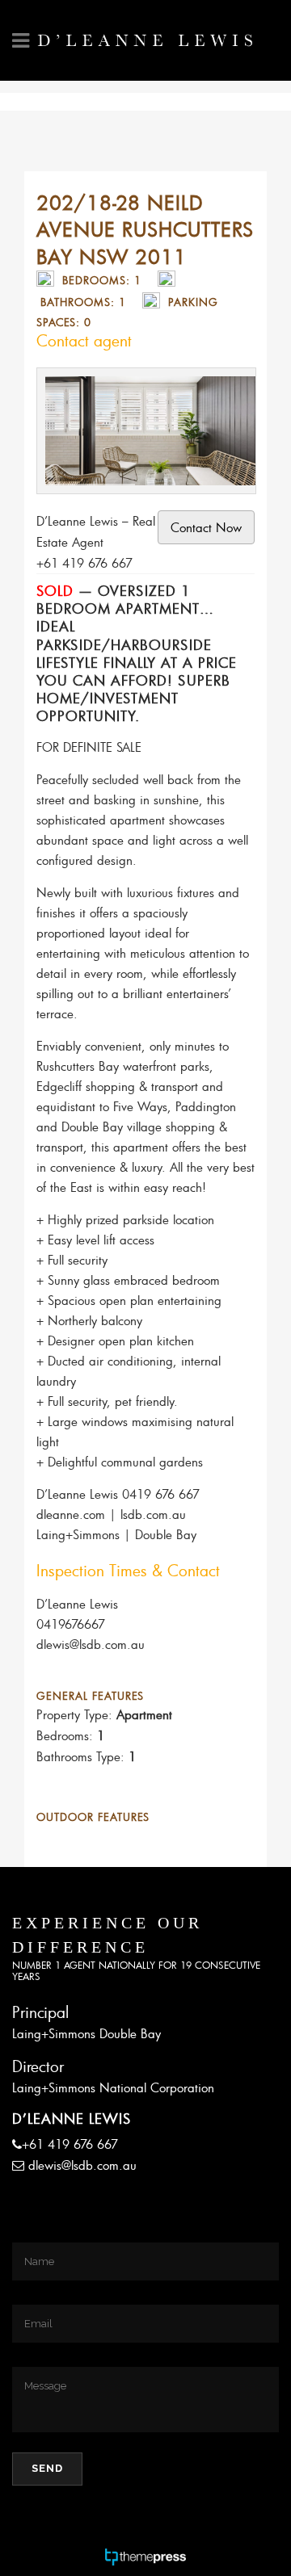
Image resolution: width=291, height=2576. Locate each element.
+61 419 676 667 (70, 2144)
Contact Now (206, 527)
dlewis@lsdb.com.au (82, 2165)
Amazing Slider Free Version (116, 388)
